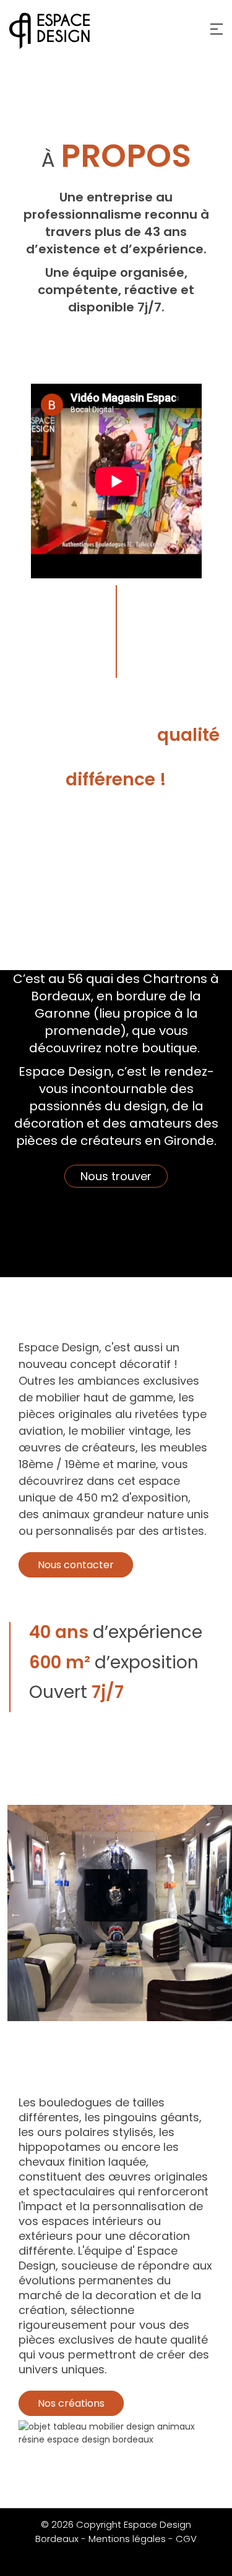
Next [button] (223, 1913)
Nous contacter (76, 1565)
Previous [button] (15, 1913)
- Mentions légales (123, 2539)
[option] (116, 1913)
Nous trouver (116, 1176)
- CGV (183, 2539)
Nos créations (71, 2403)
